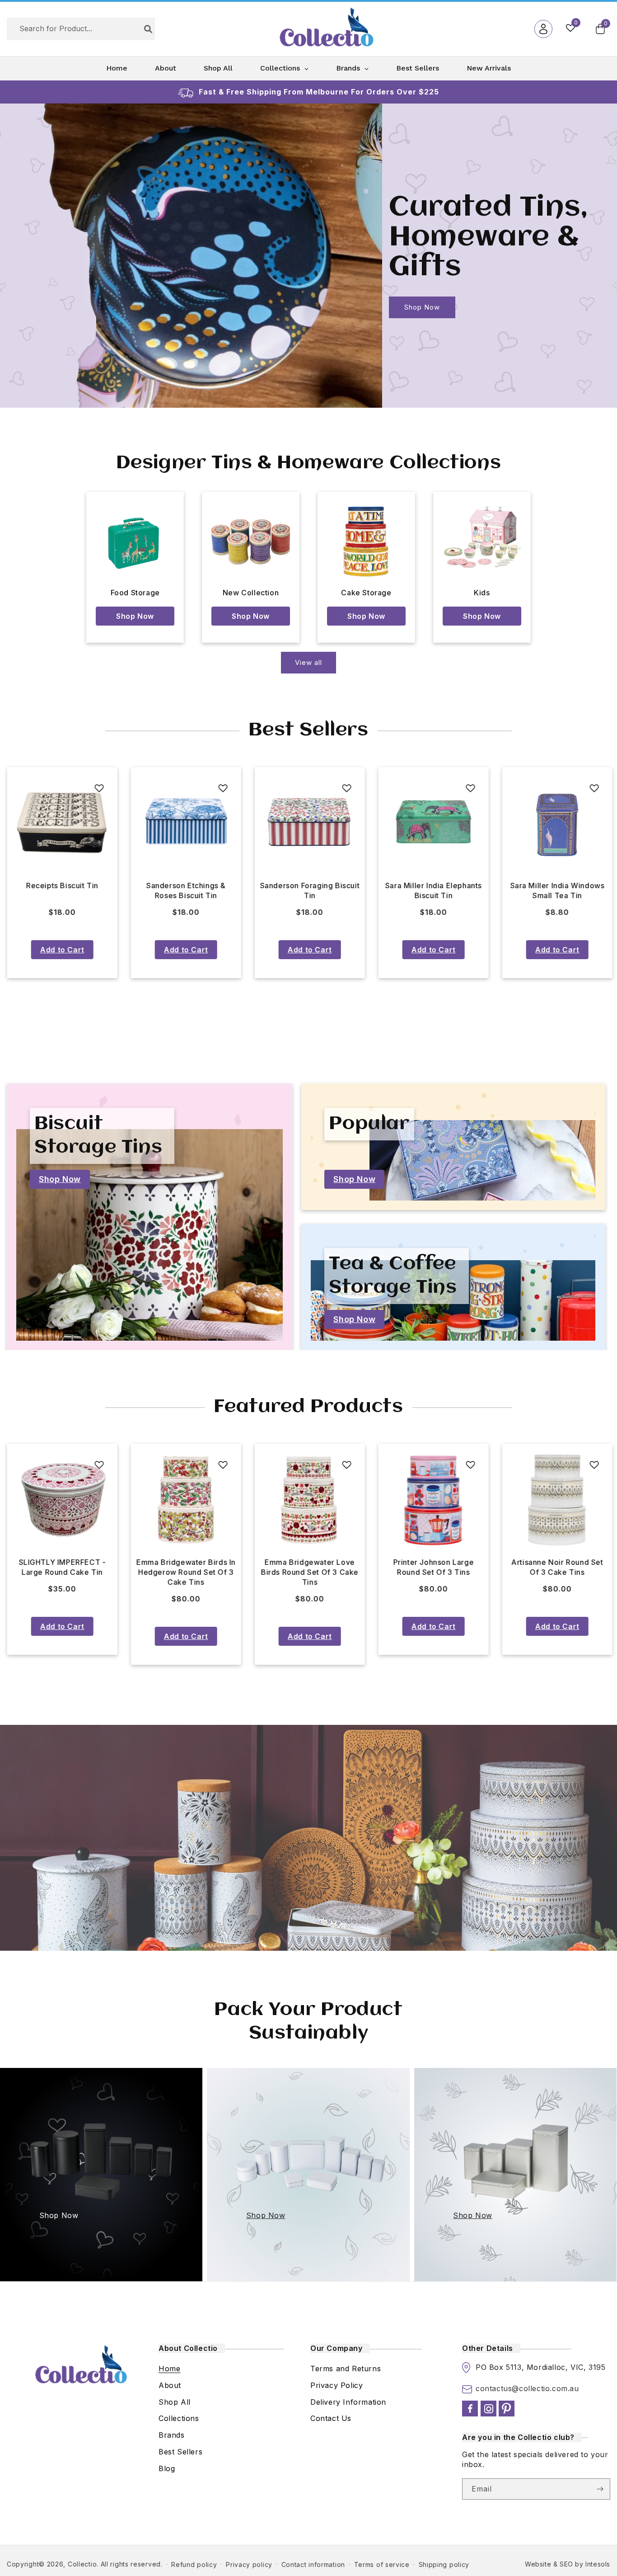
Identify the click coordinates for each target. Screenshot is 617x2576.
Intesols (598, 2564)
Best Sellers (180, 2452)
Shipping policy (444, 2564)
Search (148, 29)
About (170, 2385)
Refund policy (194, 2564)
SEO (566, 2564)
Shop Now (40, 307)
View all (308, 662)
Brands (172, 2435)
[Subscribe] (600, 2489)
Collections (179, 2418)
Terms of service (382, 2564)
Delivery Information (348, 2402)
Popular (369, 1124)
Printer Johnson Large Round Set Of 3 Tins (310, 1567)
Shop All (175, 2402)
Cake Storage (366, 593)
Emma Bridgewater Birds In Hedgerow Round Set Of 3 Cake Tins (62, 1572)
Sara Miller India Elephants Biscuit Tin (186, 890)
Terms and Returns (346, 2369)
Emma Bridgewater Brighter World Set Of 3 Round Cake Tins (557, 1572)
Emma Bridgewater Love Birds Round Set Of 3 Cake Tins (186, 1572)
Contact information (313, 2564)
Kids (482, 593)
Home (169, 2369)
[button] (600, 29)
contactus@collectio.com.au (527, 2388)
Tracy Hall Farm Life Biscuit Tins (557, 890)
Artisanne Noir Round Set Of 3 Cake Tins (433, 1567)
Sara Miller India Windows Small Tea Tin (310, 890)
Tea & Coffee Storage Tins (393, 1276)
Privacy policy (249, 2564)
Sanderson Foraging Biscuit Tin (62, 890)
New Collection (251, 593)
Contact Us (331, 2418)
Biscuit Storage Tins (98, 1136)
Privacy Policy (337, 2385)
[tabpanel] (62, 873)
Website (538, 2564)
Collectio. (83, 2564)
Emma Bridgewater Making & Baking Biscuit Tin (433, 890)
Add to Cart (62, 950)
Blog (167, 2468)
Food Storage (135, 593)
